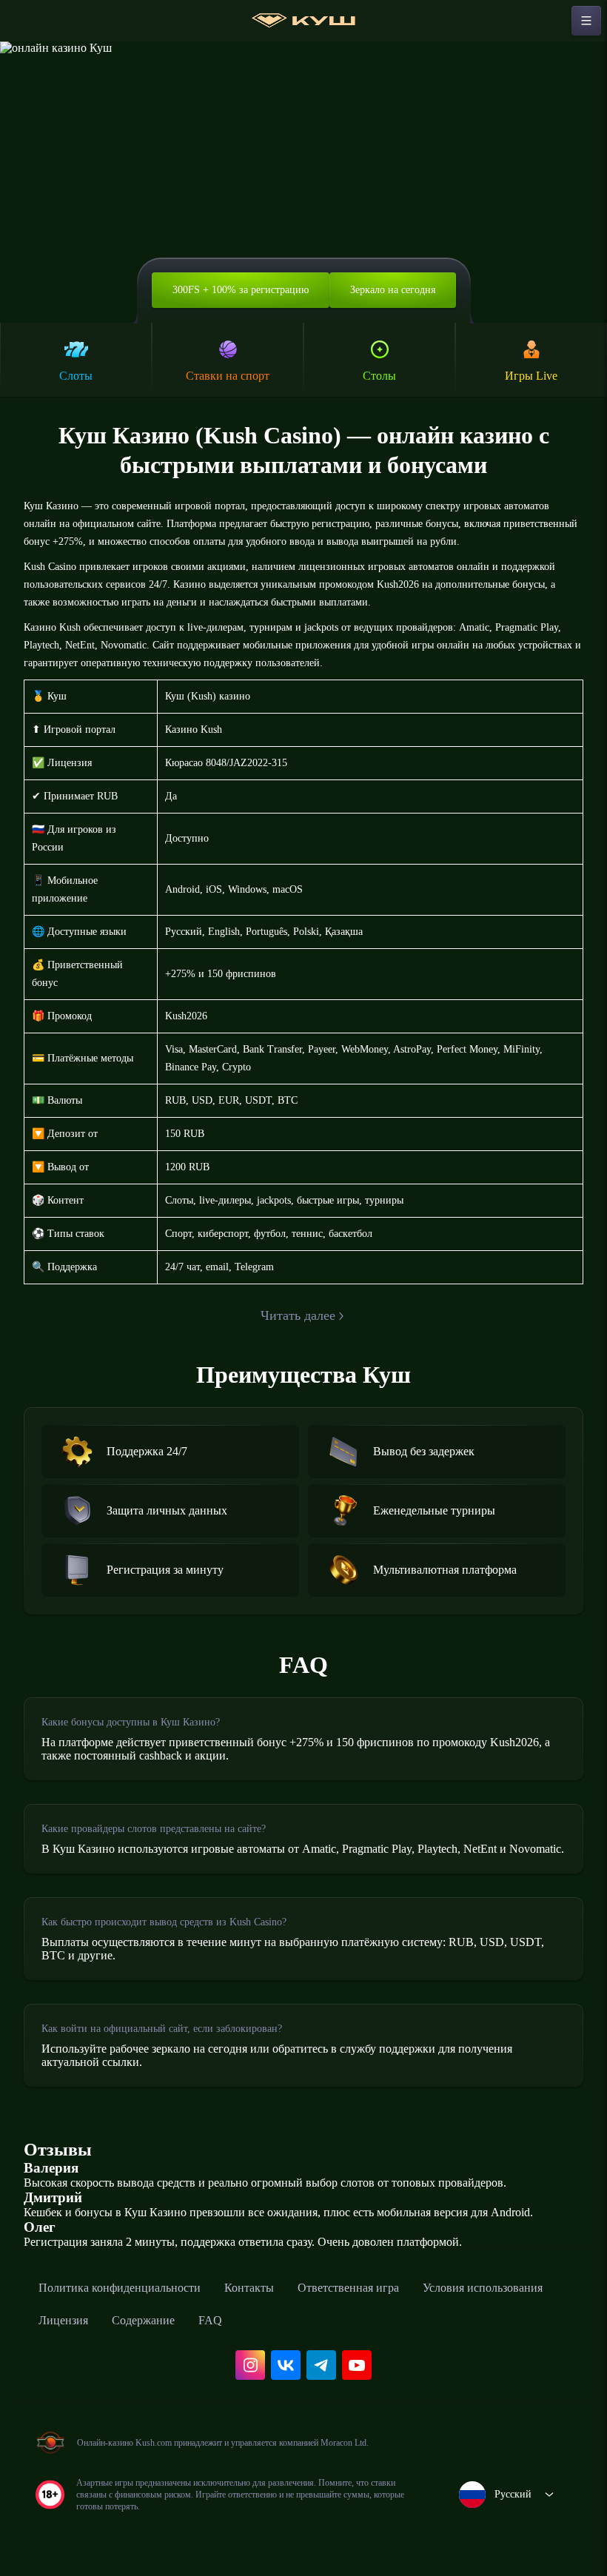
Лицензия (63, 2320)
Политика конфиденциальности (120, 2288)
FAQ (210, 2320)
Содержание (143, 2320)
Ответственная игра (348, 2288)
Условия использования (483, 2288)
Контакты (249, 2288)
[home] (303, 21)
